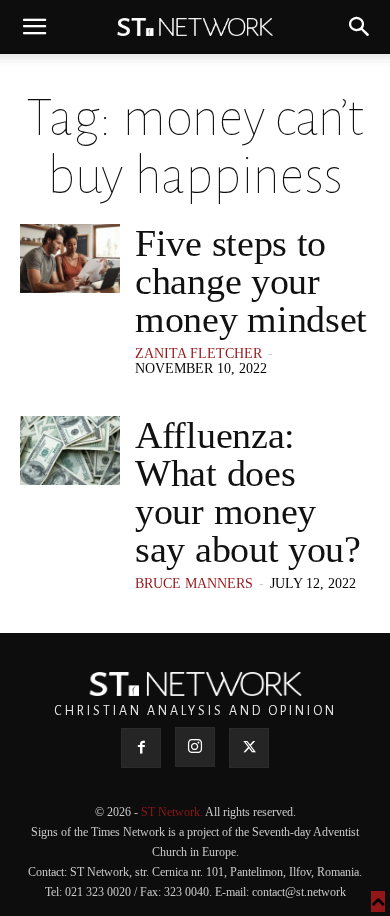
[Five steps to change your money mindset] (70, 258)
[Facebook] (141, 748)
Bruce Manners (194, 583)
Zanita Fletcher (198, 353)
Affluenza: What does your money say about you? (248, 492)
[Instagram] (195, 747)
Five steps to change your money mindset (251, 281)
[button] (34, 27)
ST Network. (173, 812)
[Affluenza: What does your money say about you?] (70, 450)
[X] (249, 748)
